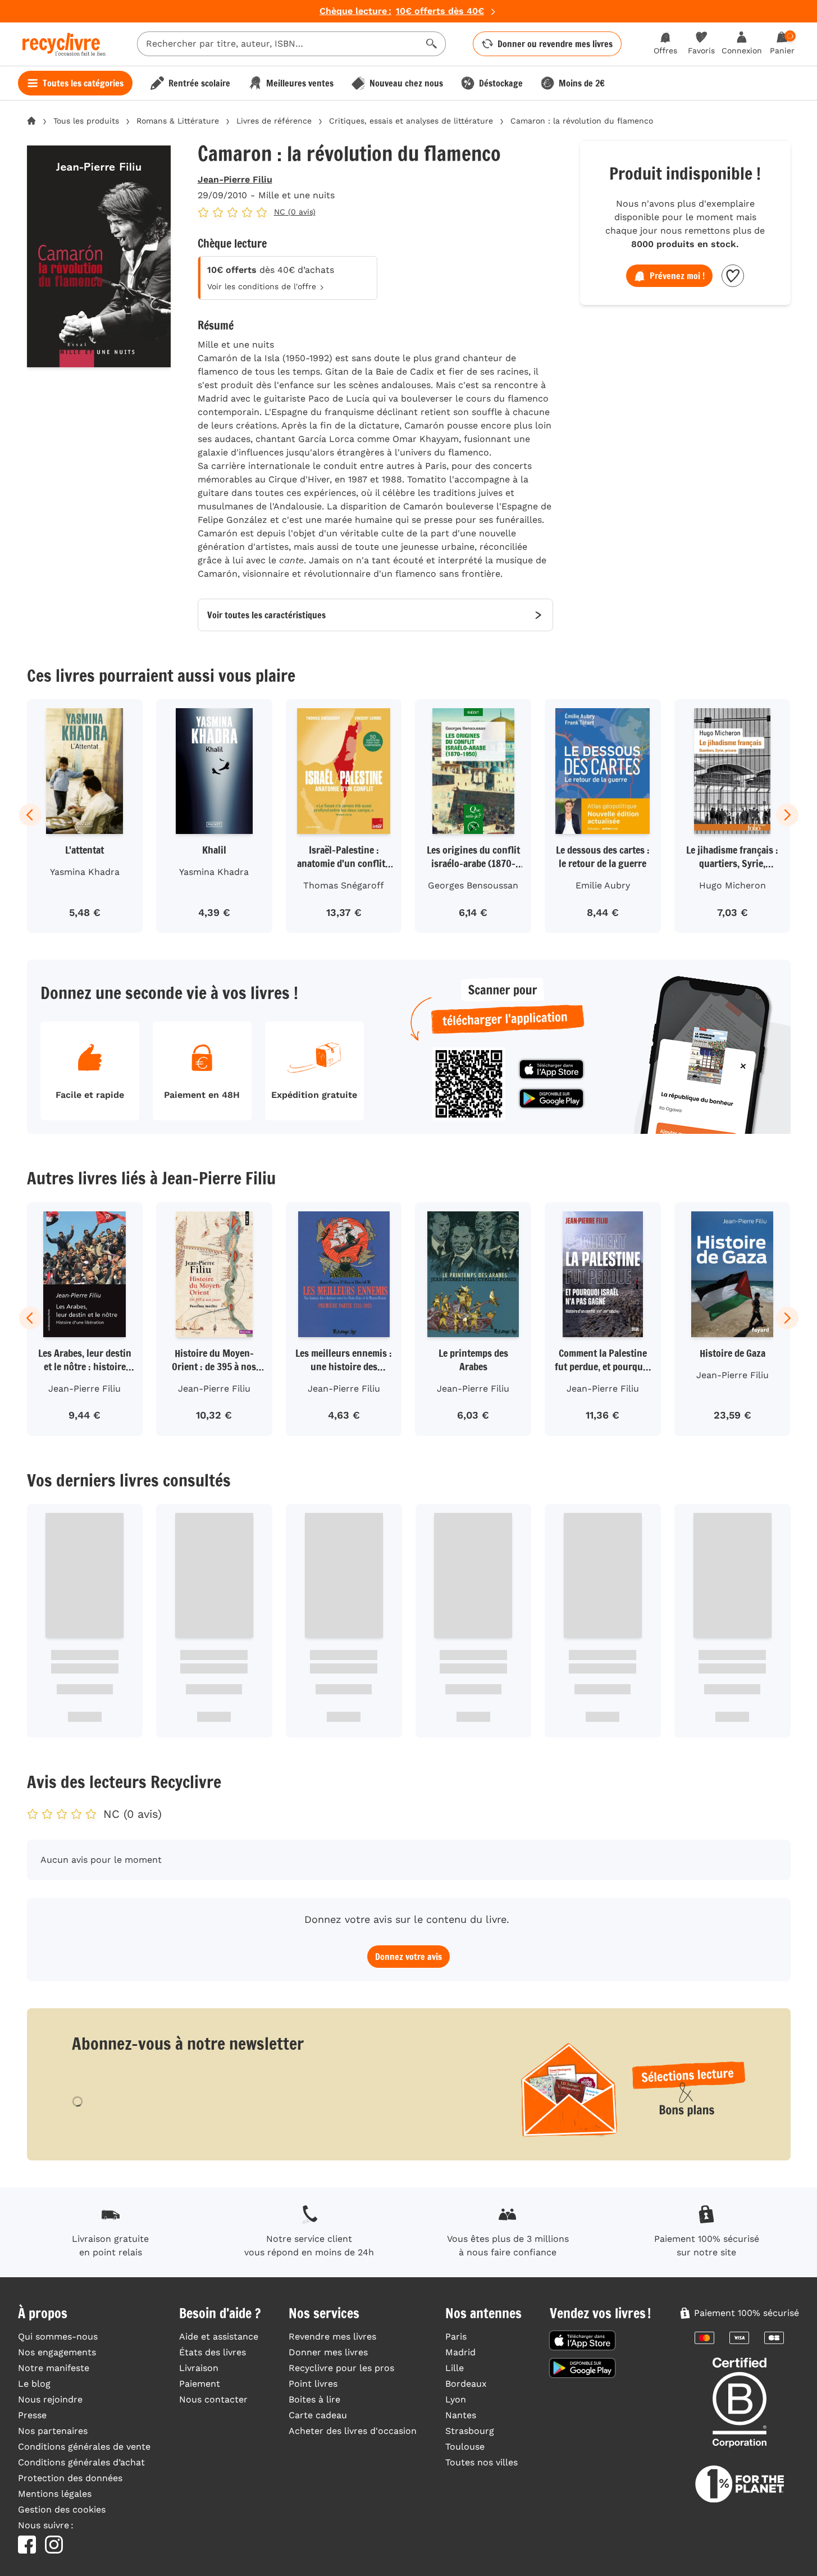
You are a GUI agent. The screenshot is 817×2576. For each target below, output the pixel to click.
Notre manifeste (54, 2368)
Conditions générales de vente (84, 2447)
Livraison (199, 2368)
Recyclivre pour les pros (341, 2368)
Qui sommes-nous (58, 2336)
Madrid (460, 2352)
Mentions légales (55, 2494)
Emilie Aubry (603, 885)
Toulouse (465, 2447)
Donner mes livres (328, 2352)
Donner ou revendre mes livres (555, 44)
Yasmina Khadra (85, 872)
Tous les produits (86, 121)
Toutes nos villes (481, 2462)
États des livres (213, 2352)
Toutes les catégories (83, 83)
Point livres (313, 2384)
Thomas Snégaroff (344, 885)
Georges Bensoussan (473, 885)
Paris (456, 2336)
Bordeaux (466, 2384)
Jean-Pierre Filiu (235, 179)
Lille (455, 2368)
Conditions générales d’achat (81, 2462)
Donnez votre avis (408, 1957)
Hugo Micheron (732, 885)
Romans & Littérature (178, 121)
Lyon (456, 2399)
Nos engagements (57, 2352)
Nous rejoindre (50, 2399)
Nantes (461, 2415)
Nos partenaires (53, 2431)
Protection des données (70, 2478)
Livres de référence (274, 121)
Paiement (200, 2384)
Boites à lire (314, 2399)
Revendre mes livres (332, 2336)
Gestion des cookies (62, 2509)
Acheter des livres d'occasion (353, 2431)
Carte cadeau (318, 2415)
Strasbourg (470, 2431)
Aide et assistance (219, 2336)
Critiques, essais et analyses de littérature (411, 121)
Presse (32, 2415)
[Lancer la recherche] (432, 44)
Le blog (34, 2384)
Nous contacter (213, 2399)
